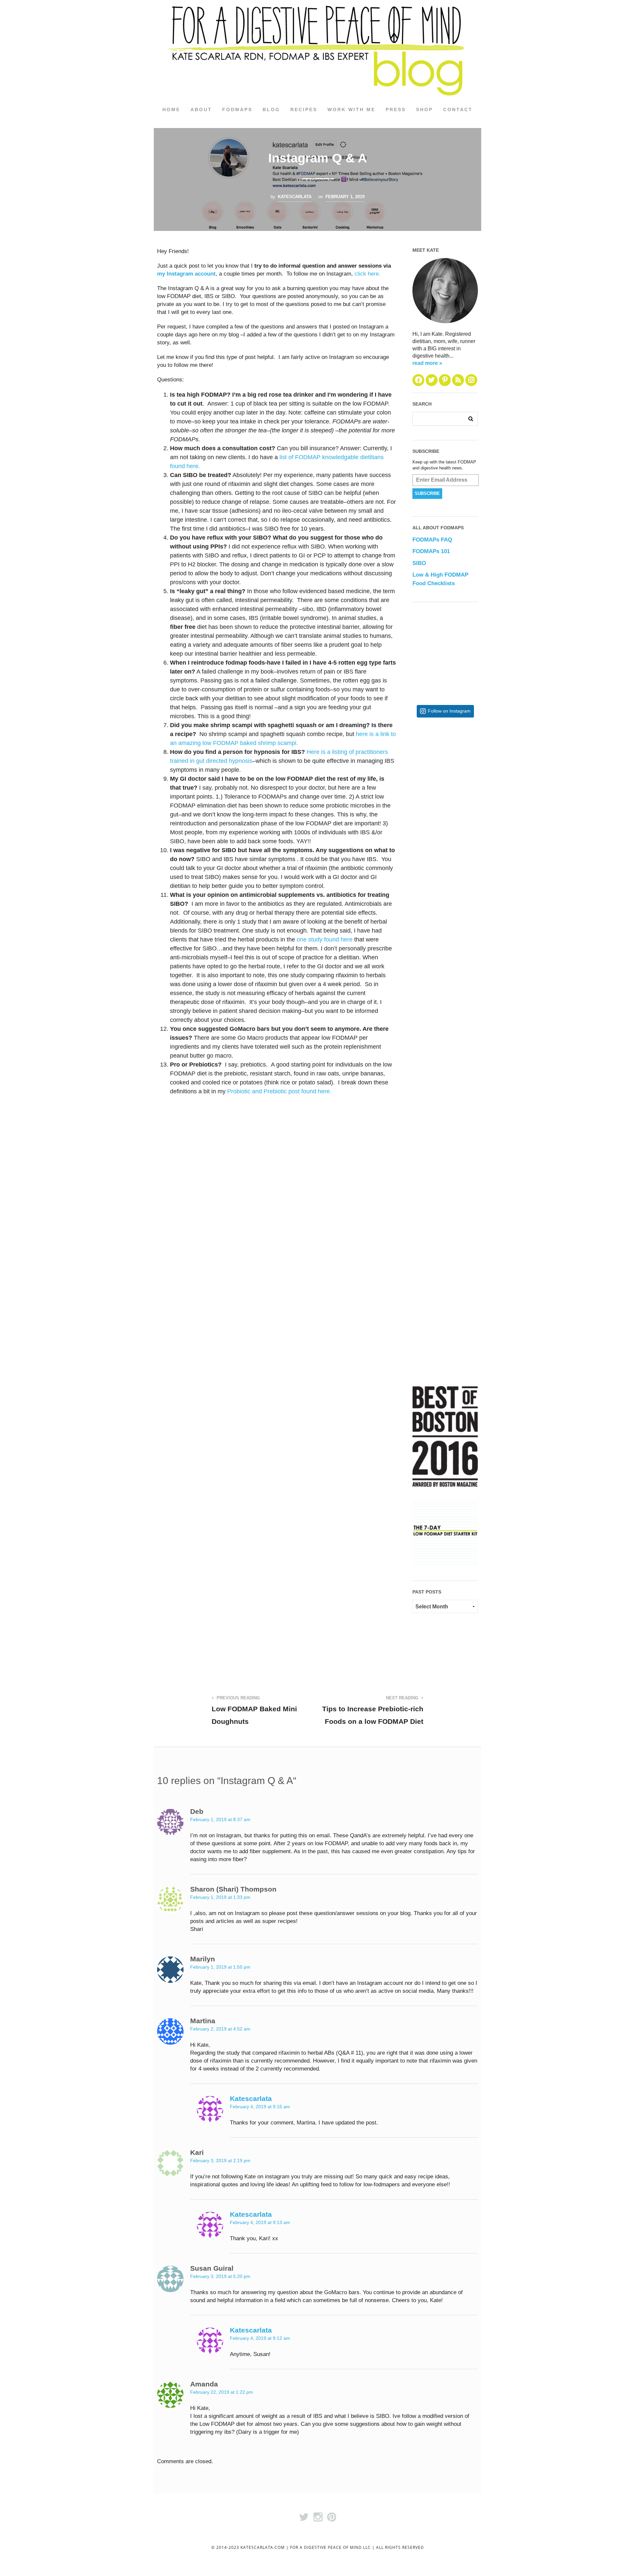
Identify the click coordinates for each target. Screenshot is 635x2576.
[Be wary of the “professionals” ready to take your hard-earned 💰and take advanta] (466, 777)
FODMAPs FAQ (432, 540)
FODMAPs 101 (431, 551)
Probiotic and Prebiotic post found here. (280, 1091)
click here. (367, 274)
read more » (427, 363)
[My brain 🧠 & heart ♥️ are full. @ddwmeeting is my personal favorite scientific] (466, 1101)
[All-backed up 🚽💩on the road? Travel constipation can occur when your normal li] (466, 885)
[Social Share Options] (419, 825)
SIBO (419, 563)
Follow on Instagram (449, 711)
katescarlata (295, 197)
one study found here (325, 939)
